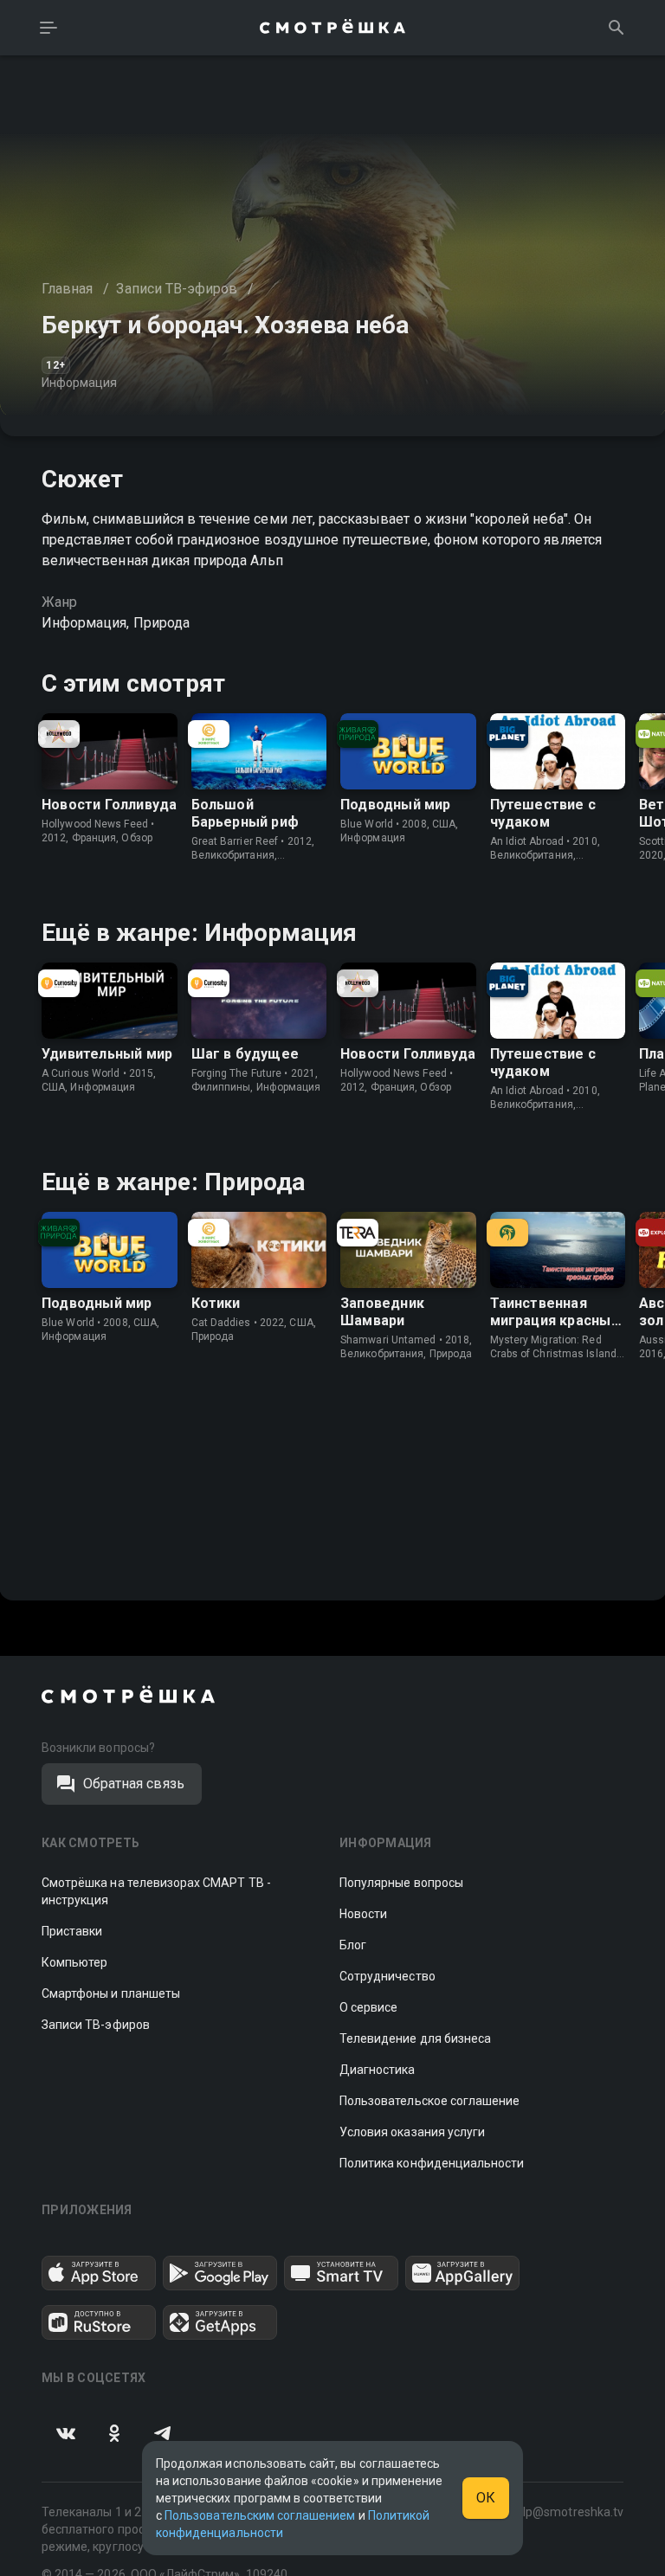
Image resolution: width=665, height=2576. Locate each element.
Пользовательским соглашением (260, 2515)
